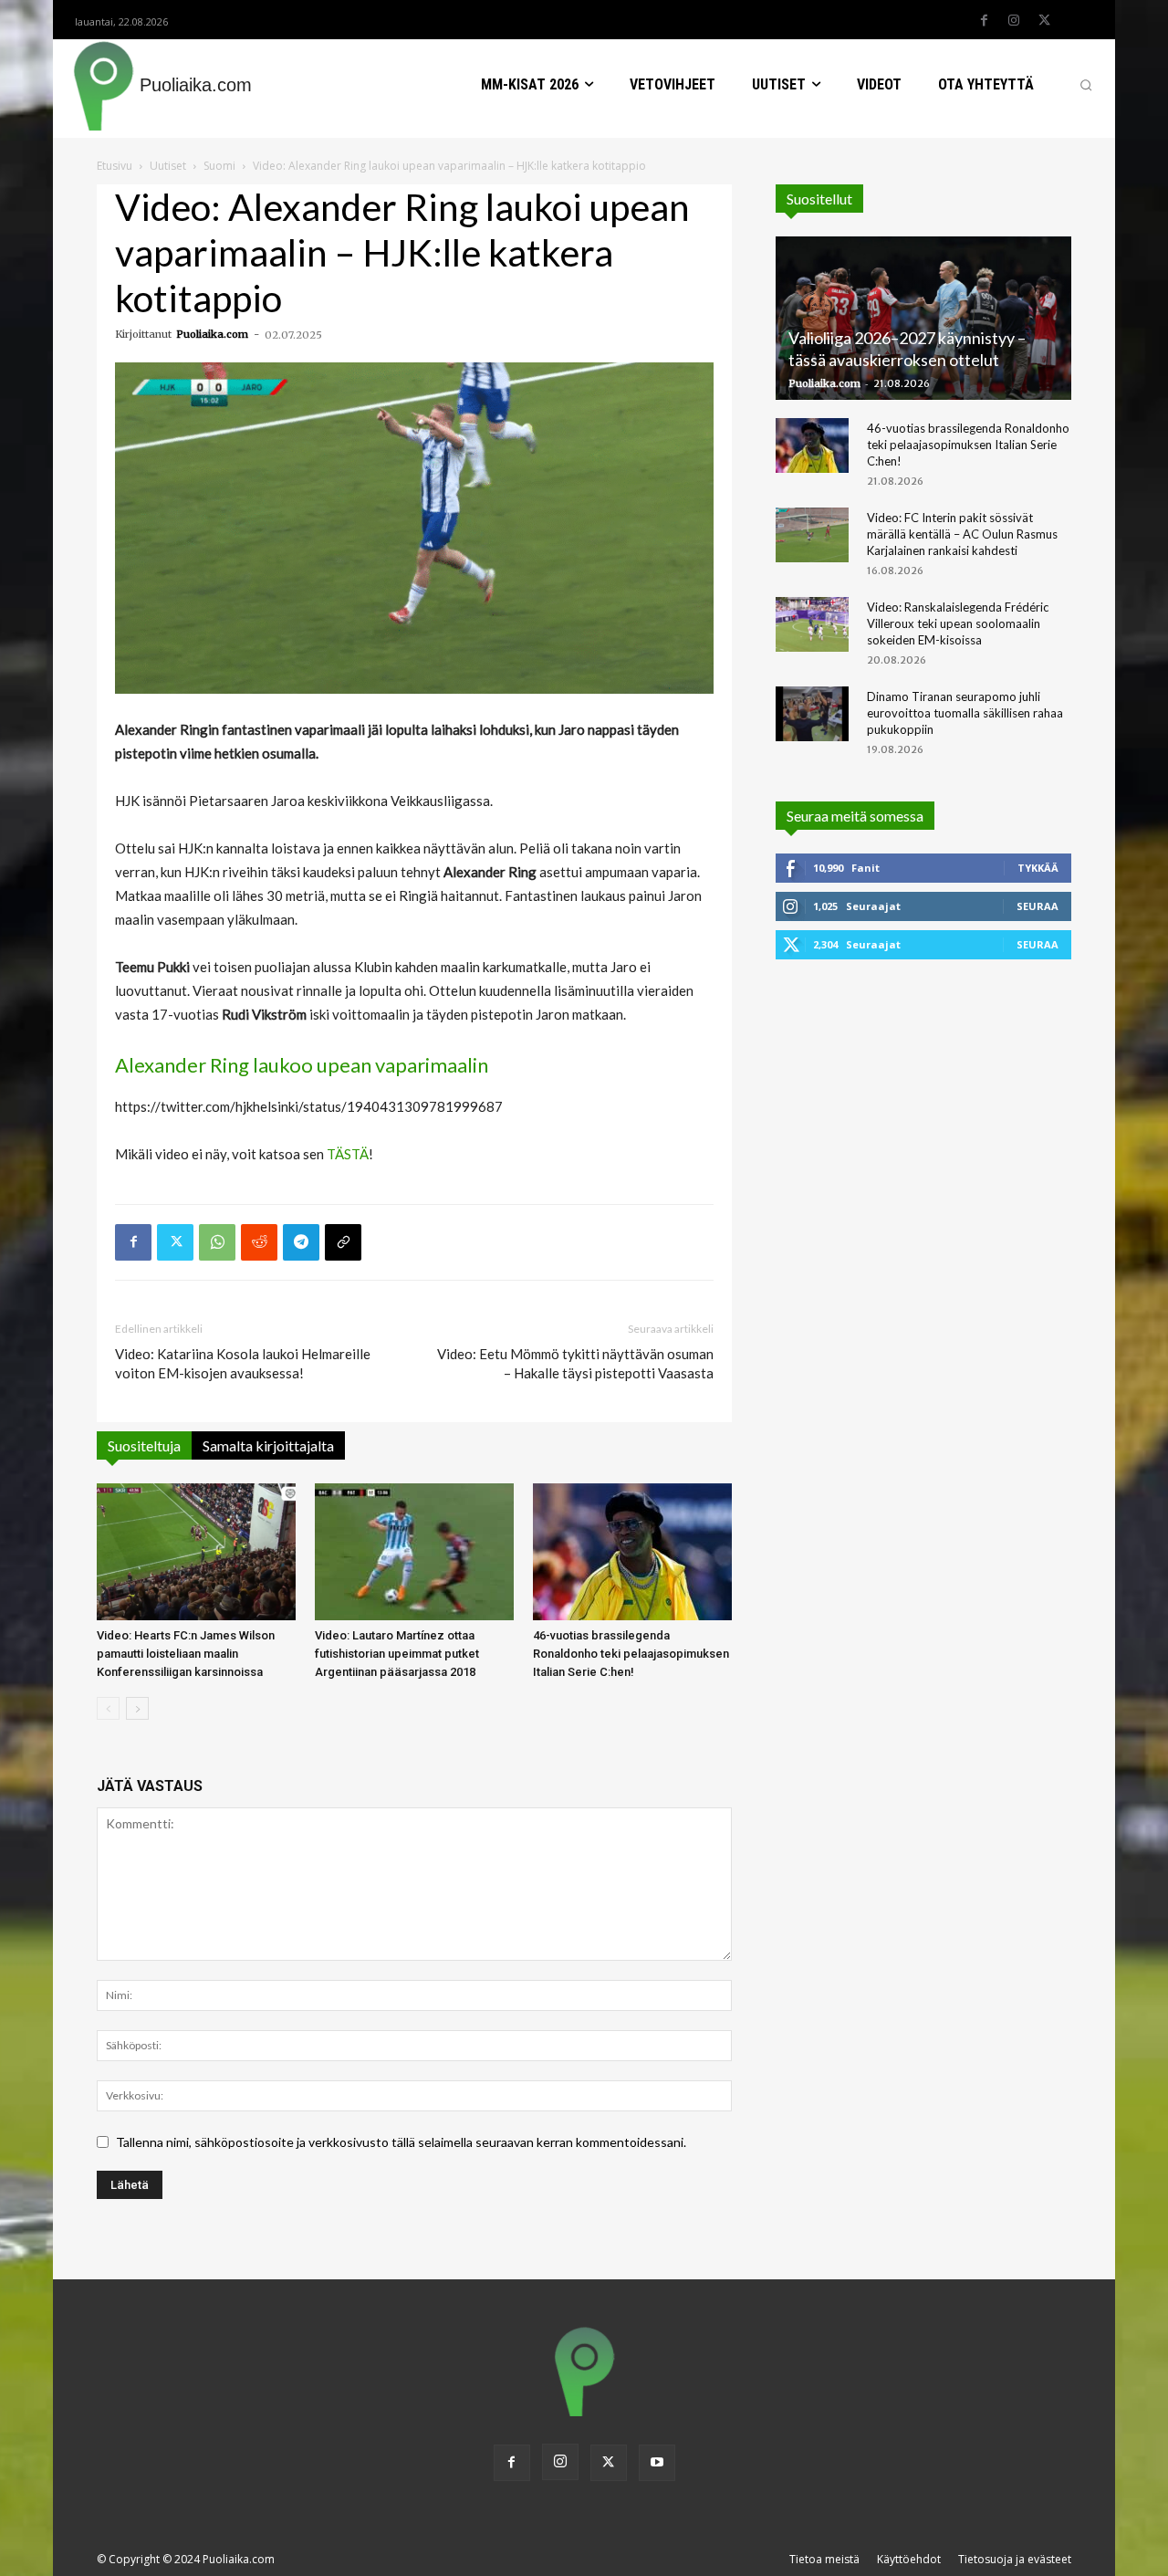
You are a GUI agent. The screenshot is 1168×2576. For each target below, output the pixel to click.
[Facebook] (984, 21)
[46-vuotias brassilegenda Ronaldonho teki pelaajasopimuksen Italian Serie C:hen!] (632, 1552)
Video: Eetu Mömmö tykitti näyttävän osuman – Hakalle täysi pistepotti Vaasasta (575, 1363)
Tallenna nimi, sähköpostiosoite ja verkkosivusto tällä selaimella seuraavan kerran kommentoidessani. (401, 2142)
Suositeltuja (144, 1445)
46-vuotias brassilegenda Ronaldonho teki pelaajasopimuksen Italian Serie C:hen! (631, 1654)
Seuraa (1038, 906)
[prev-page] (108, 1708)
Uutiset (168, 166)
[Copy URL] (343, 1242)
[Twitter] (1044, 21)
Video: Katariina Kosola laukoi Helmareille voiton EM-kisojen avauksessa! (243, 1363)
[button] (1086, 85)
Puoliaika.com (212, 334)
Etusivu (115, 166)
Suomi (219, 166)
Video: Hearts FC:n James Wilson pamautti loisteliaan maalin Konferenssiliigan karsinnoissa (186, 1654)
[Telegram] (301, 1242)
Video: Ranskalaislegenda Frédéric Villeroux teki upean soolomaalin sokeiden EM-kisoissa (958, 623)
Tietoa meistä (824, 2559)
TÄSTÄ (348, 1154)
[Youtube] (657, 2463)
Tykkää (1038, 868)
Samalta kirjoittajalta (268, 1445)
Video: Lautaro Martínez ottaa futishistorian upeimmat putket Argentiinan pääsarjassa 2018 (397, 1654)
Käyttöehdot (909, 2559)
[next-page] (137, 1708)
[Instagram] (1014, 21)
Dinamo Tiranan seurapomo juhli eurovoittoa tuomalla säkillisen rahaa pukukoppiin (965, 713)
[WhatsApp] (217, 1242)
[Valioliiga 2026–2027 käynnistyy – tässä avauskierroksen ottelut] (923, 318)
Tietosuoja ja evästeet (1015, 2559)
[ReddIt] (259, 1242)
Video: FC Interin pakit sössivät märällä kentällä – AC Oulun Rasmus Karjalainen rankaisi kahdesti (962, 534)
